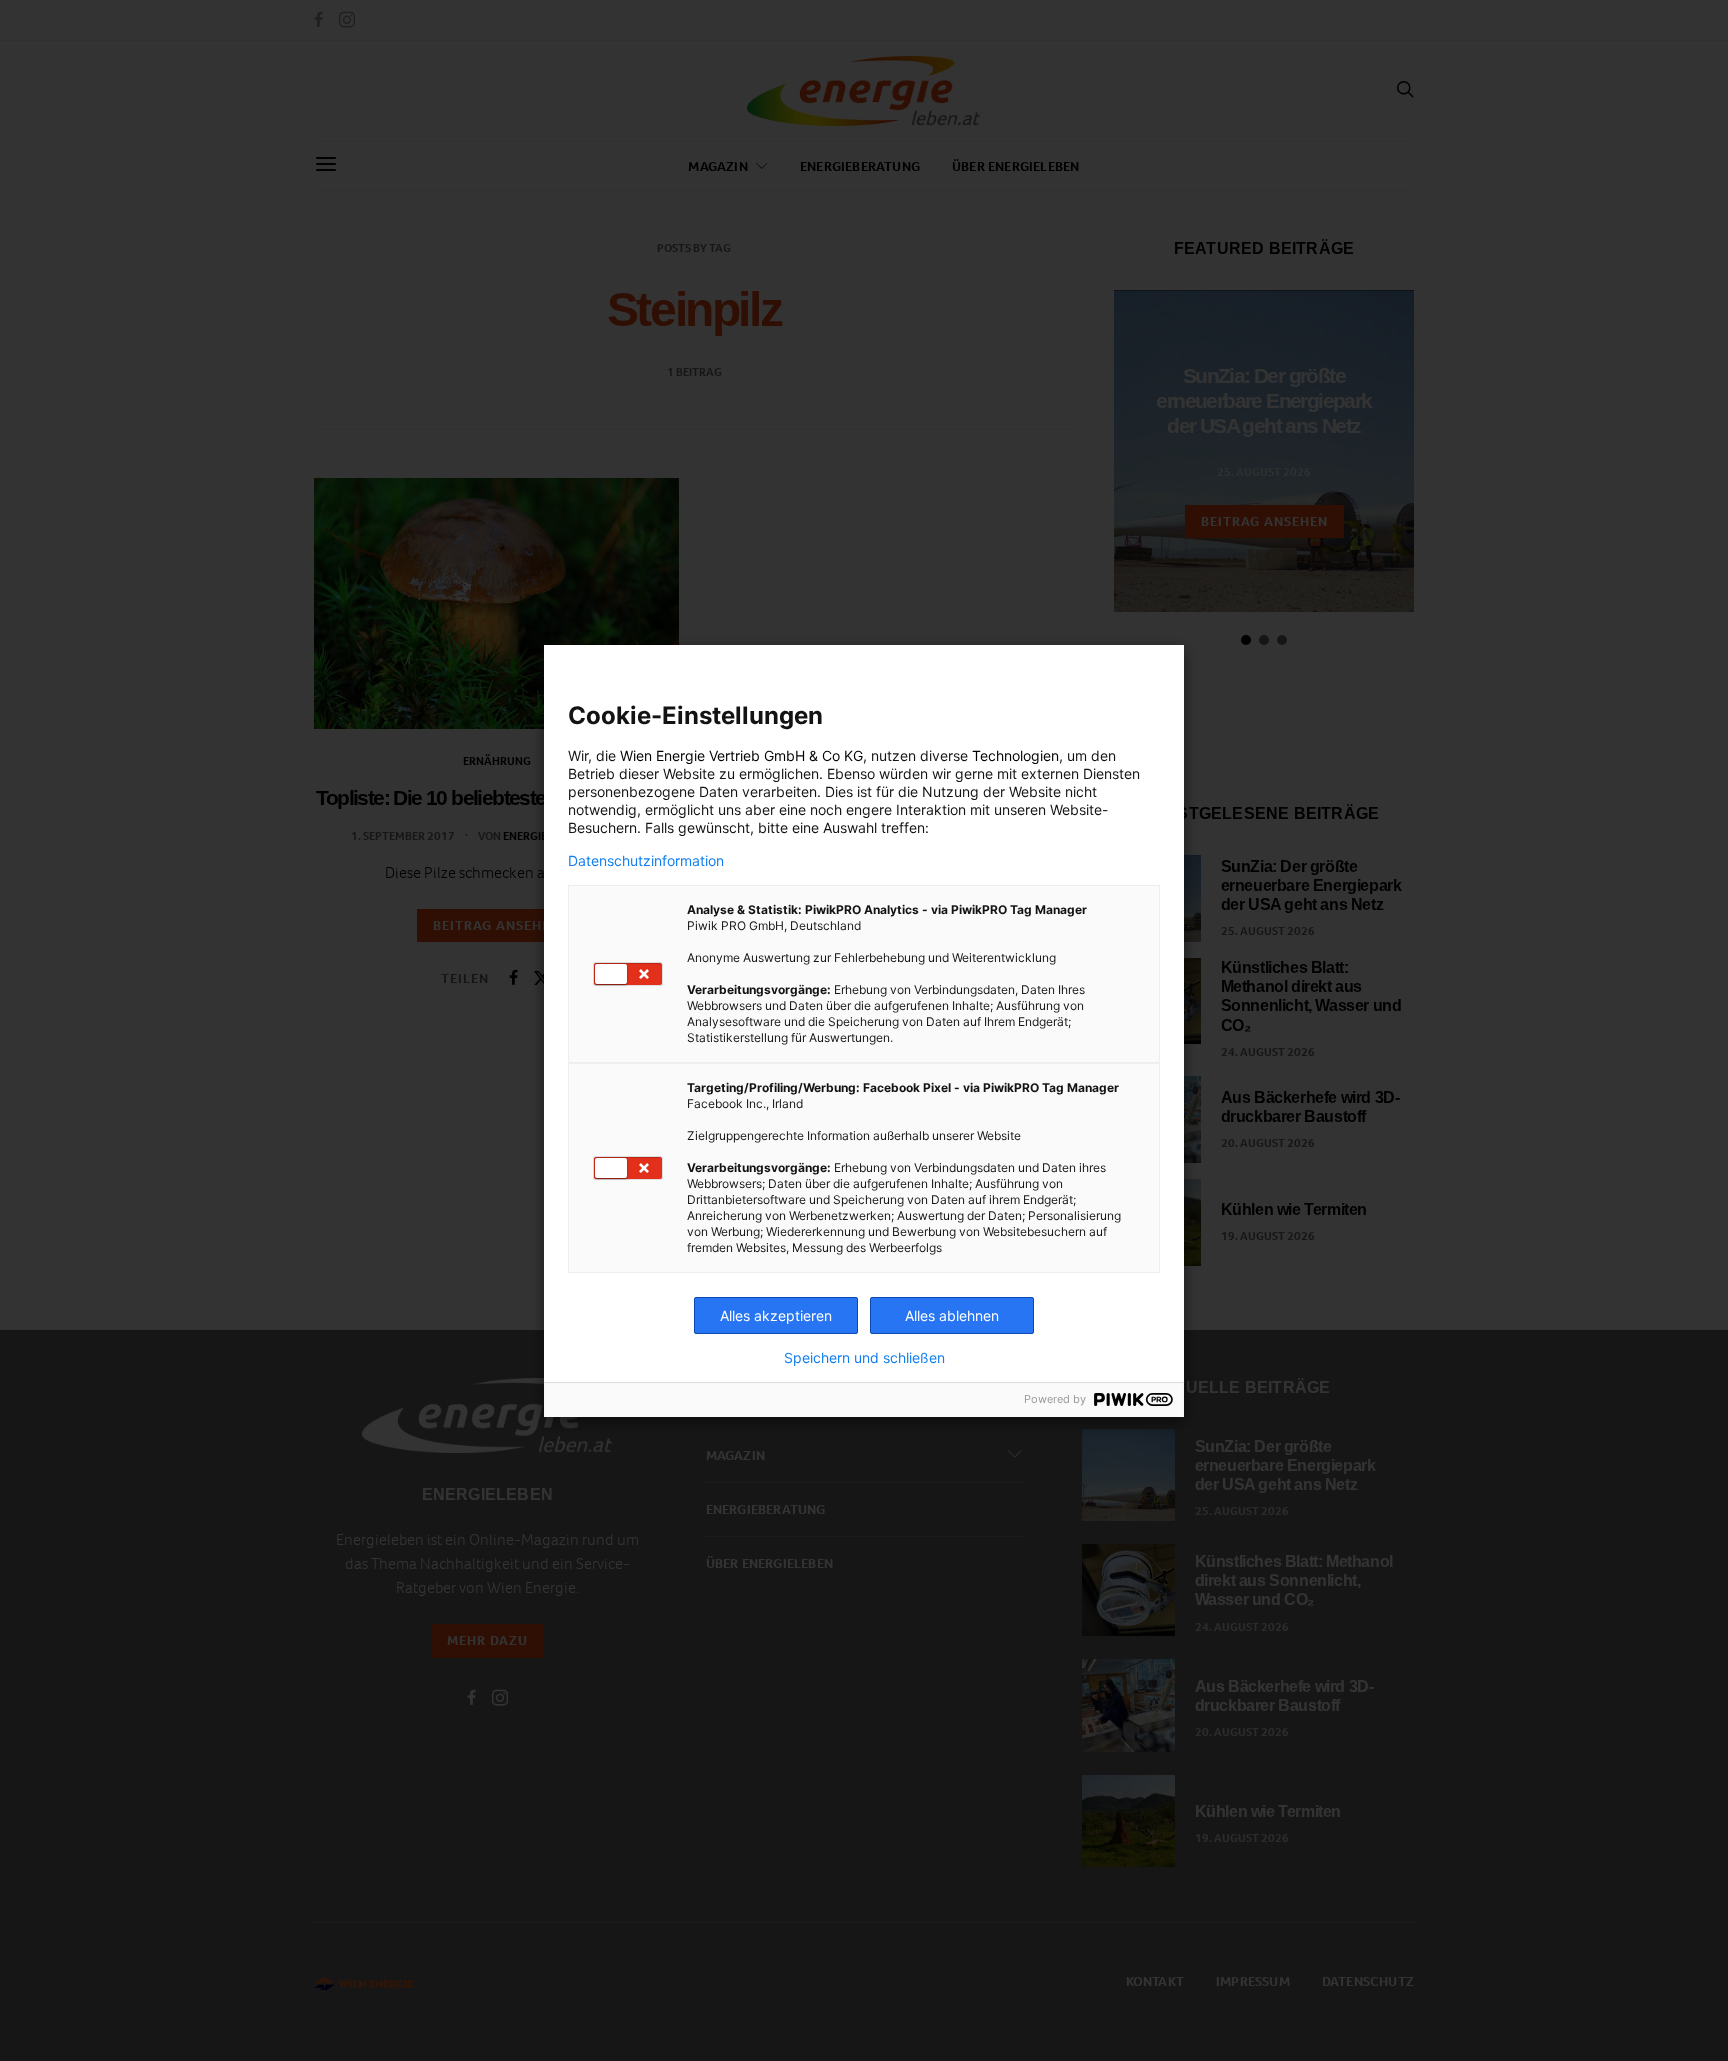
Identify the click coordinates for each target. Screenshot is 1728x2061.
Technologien (1015, 755)
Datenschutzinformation (646, 861)
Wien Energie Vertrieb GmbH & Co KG (741, 755)
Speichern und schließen (864, 1358)
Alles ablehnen (952, 1315)
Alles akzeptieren (776, 1315)
